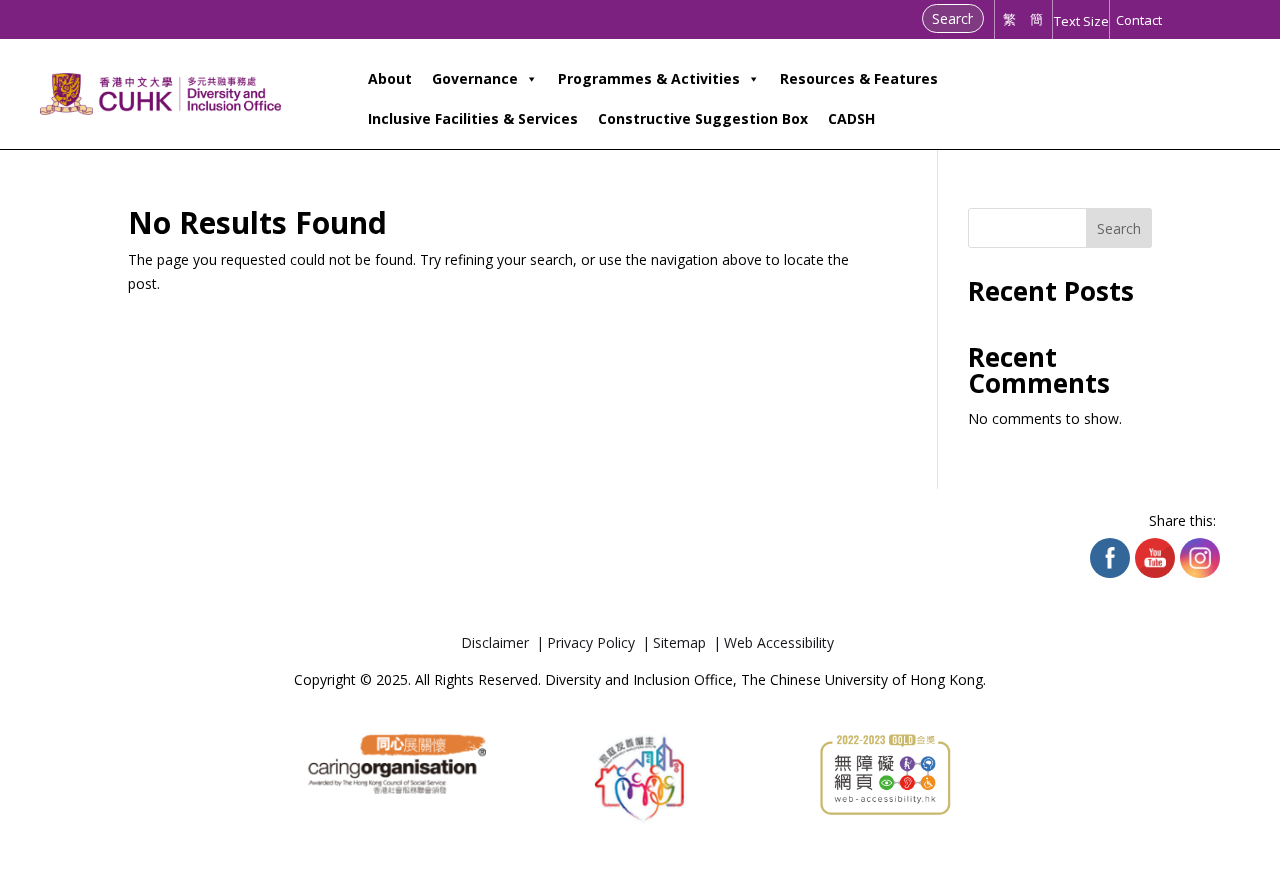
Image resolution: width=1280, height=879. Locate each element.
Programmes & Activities (649, 78)
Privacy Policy (591, 643)
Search (1119, 228)
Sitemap (679, 643)
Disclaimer (495, 643)
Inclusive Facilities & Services (473, 118)
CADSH (851, 118)
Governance (475, 78)
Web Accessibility (779, 643)
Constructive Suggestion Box (703, 118)
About (390, 78)
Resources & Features (859, 78)
